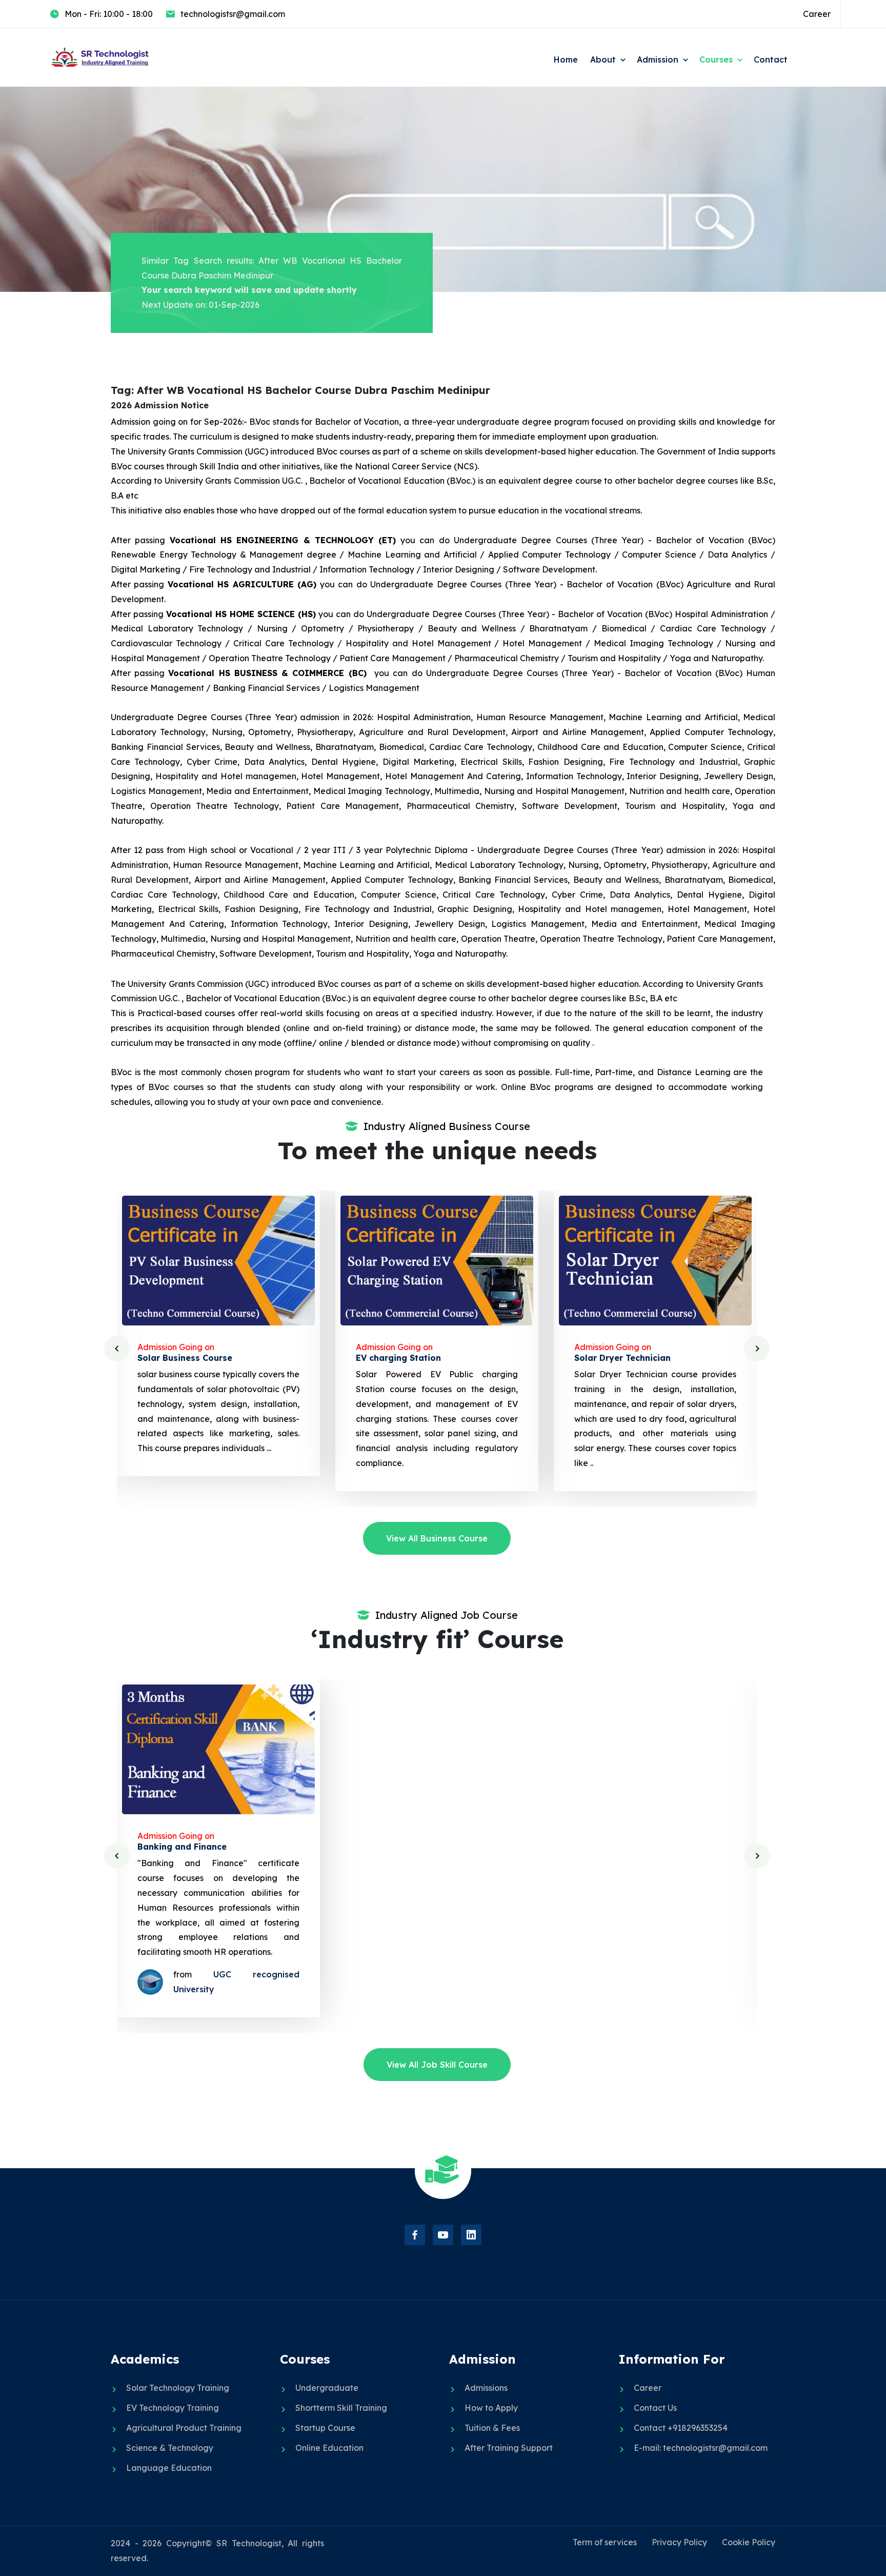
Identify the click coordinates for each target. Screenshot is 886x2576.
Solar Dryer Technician (404, 1358)
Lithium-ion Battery (616, 1358)
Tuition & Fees (492, 2428)
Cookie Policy (749, 2542)
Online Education (329, 2448)
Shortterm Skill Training (341, 2408)
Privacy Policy (679, 2542)
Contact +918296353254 (681, 2428)
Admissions (486, 2388)
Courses (716, 60)
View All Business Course (437, 1538)
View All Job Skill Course (437, 2065)
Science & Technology (170, 2448)
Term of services (605, 2542)
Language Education (169, 2468)
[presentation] (117, 1349)
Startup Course (325, 2428)
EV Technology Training (173, 2408)
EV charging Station (180, 1358)
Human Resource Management (639, 1847)
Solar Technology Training (178, 2388)
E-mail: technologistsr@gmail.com (701, 2448)
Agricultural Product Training (184, 2428)
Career (817, 14)
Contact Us (655, 2408)
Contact (771, 60)
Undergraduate (327, 2388)
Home (566, 60)
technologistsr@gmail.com (233, 14)
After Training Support (509, 2448)
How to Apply (491, 2408)
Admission (658, 60)
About (603, 60)
